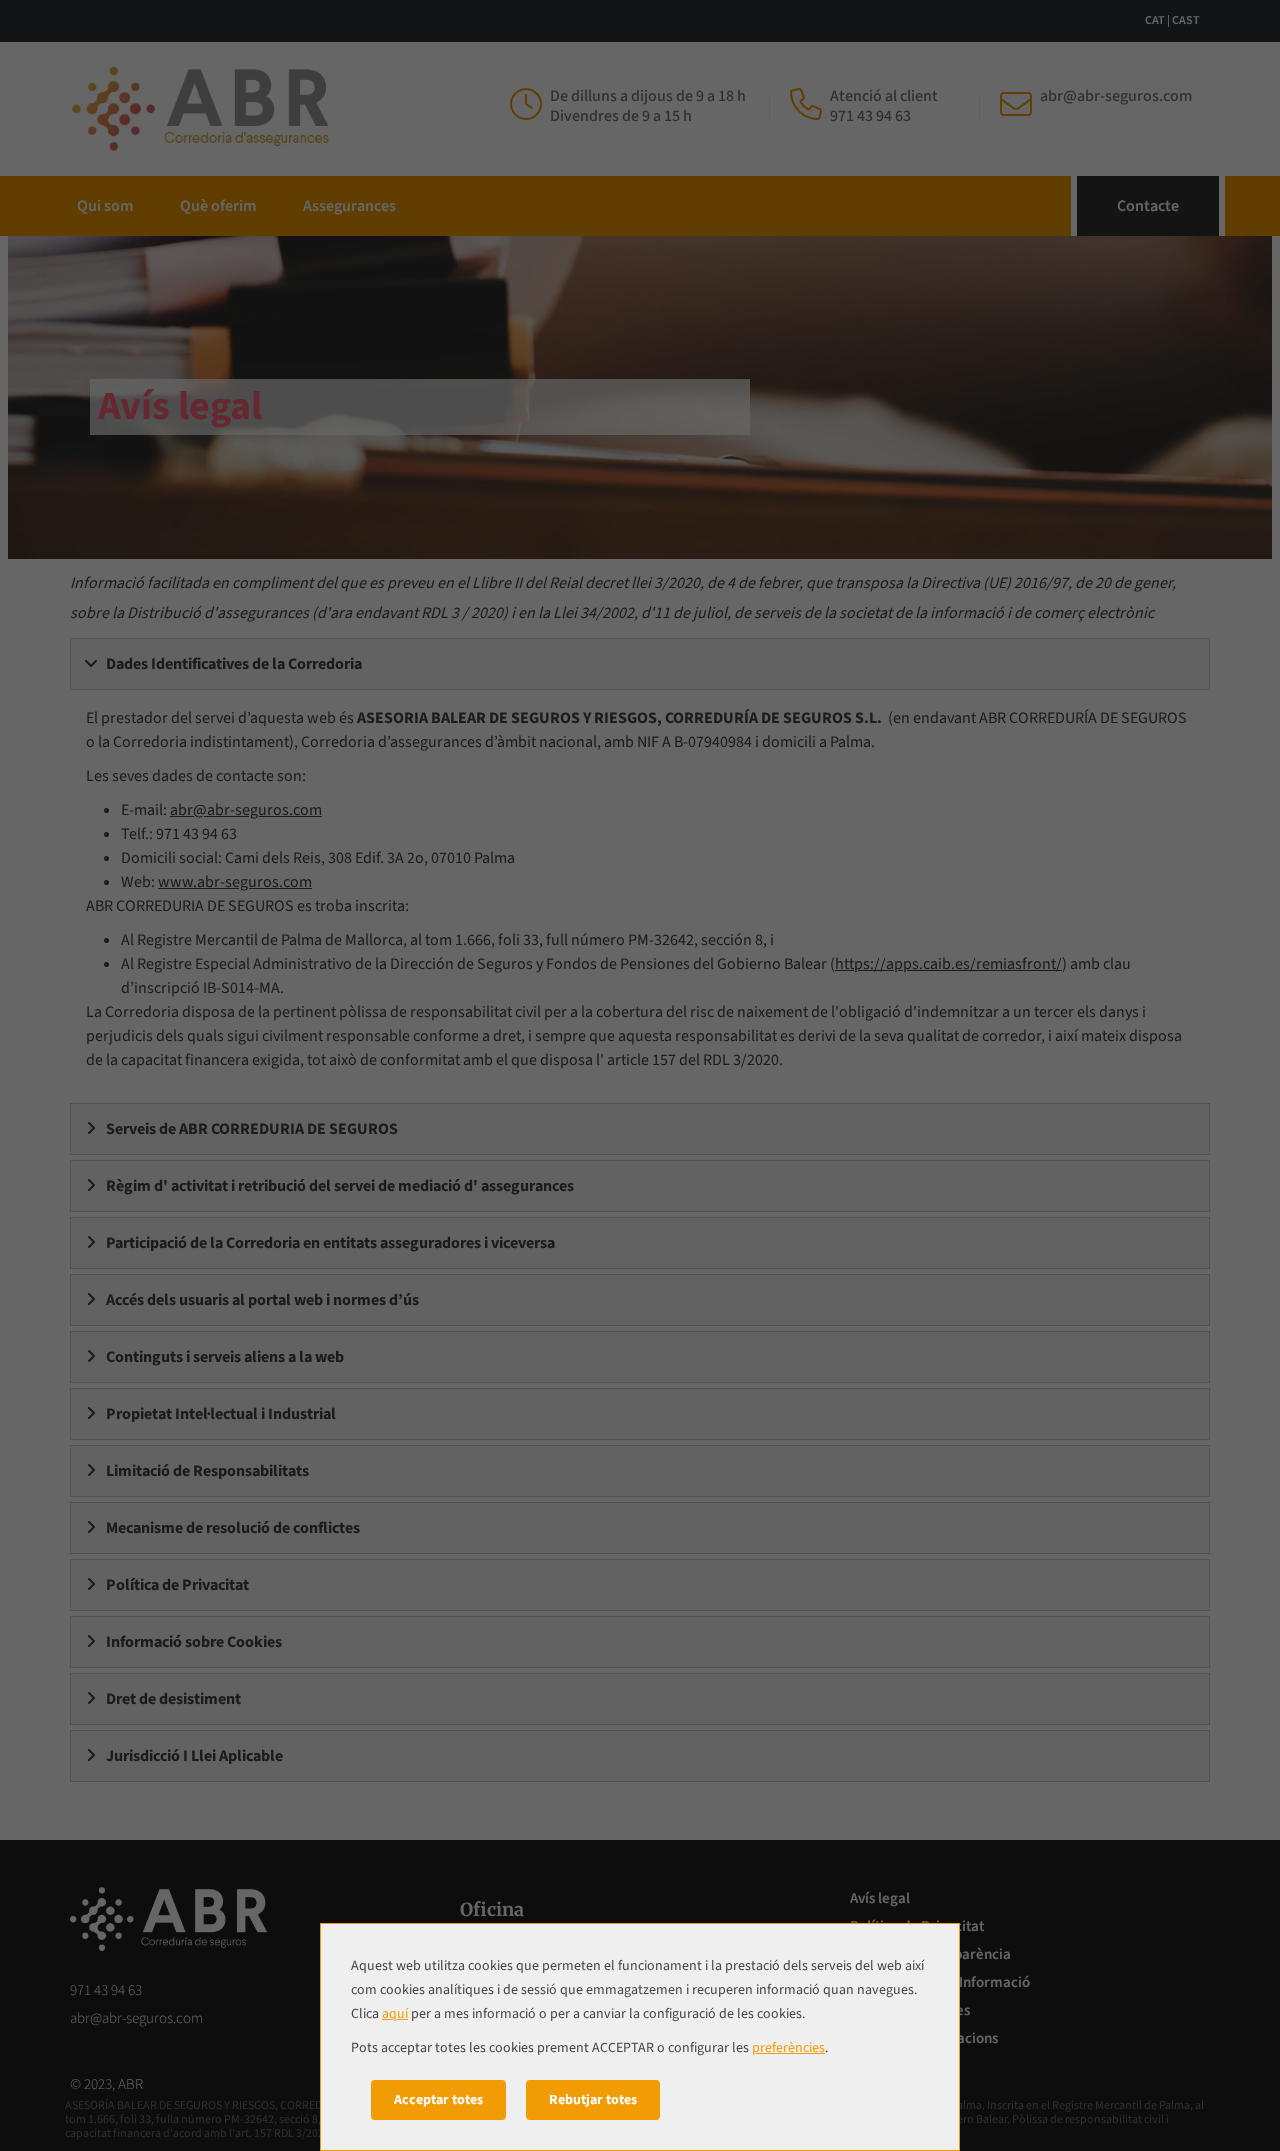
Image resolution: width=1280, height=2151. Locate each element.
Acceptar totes (438, 2100)
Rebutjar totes (593, 2100)
